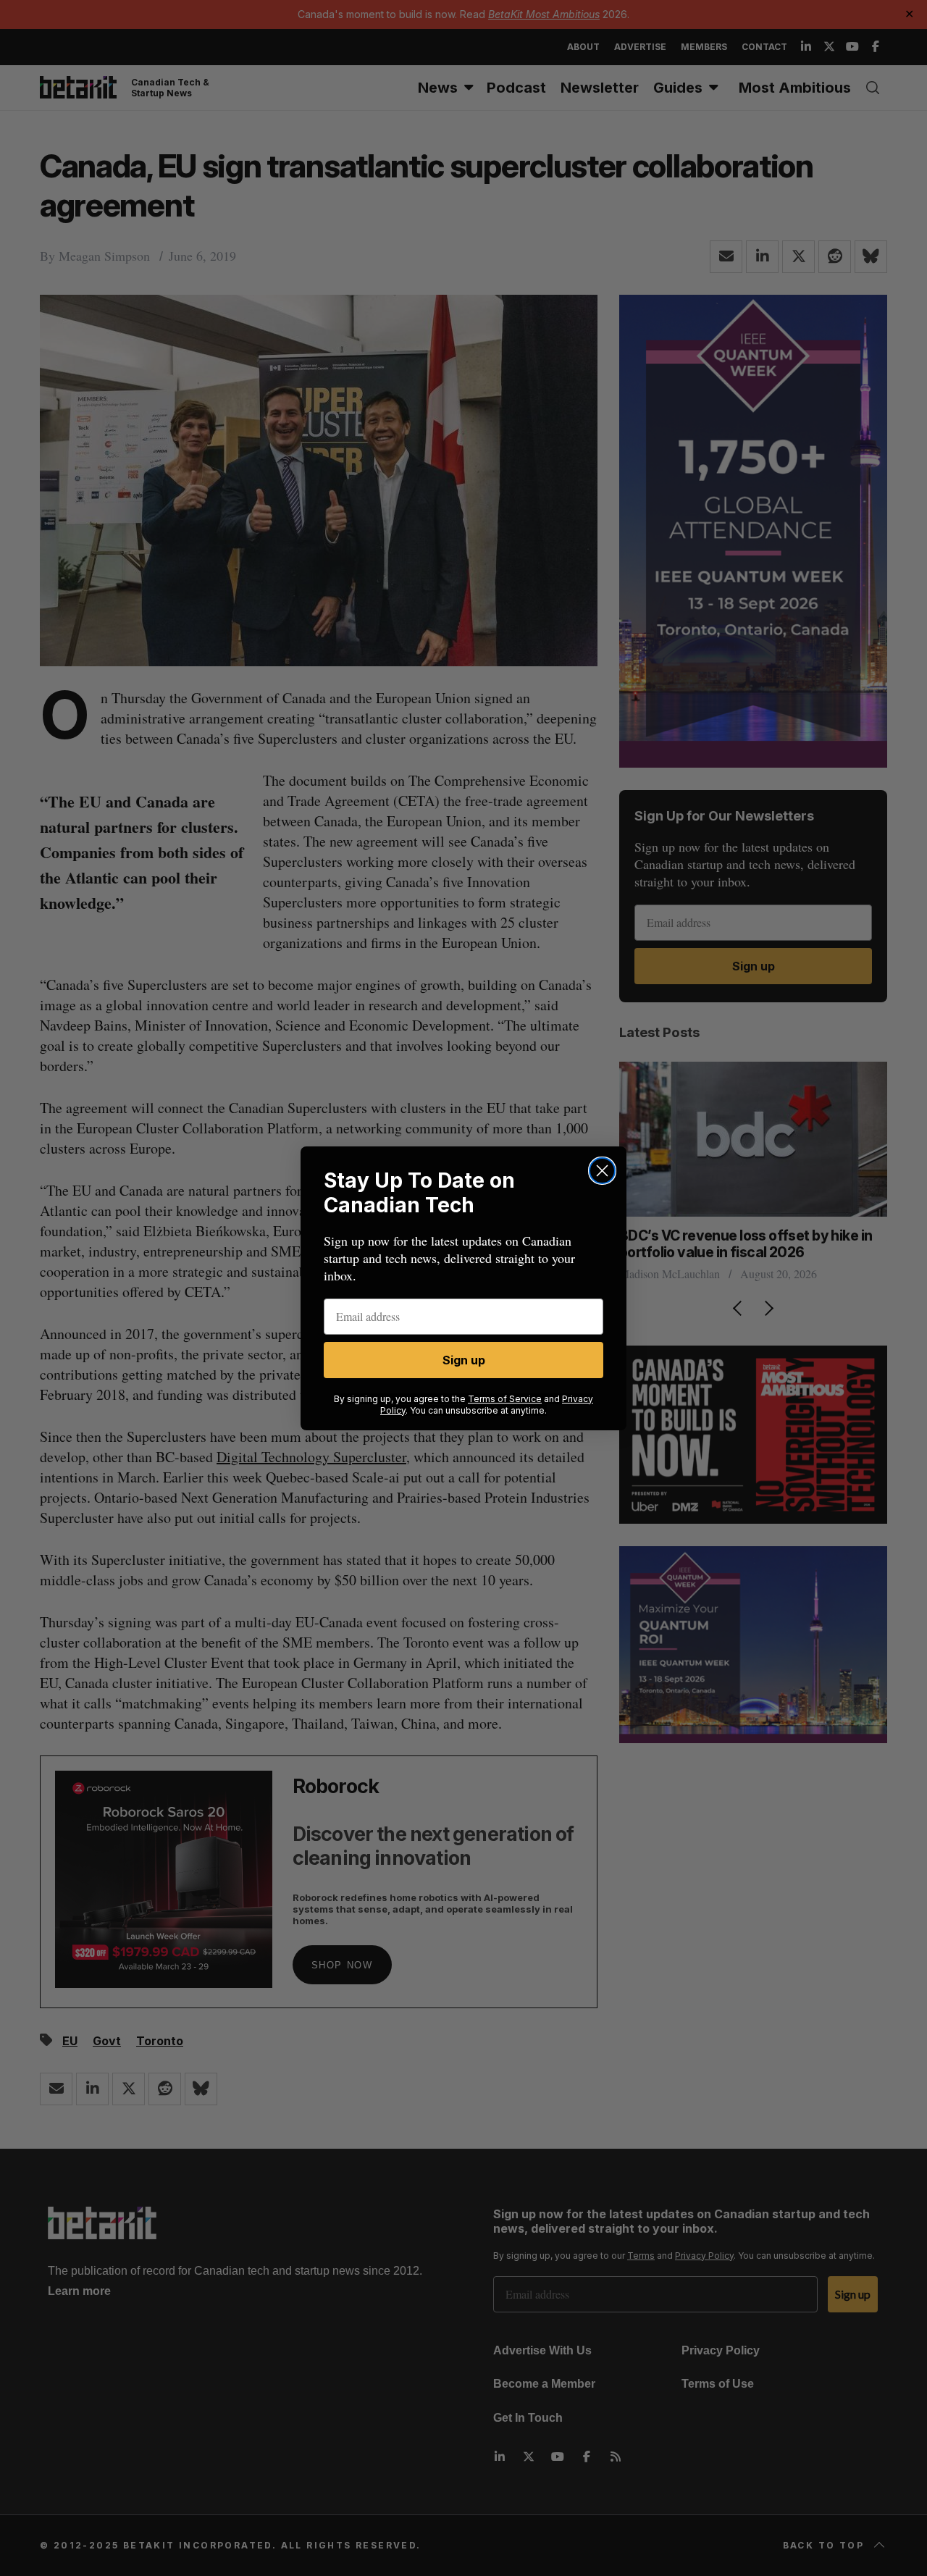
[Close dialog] (602, 1171)
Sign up (464, 1360)
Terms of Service (505, 1399)
